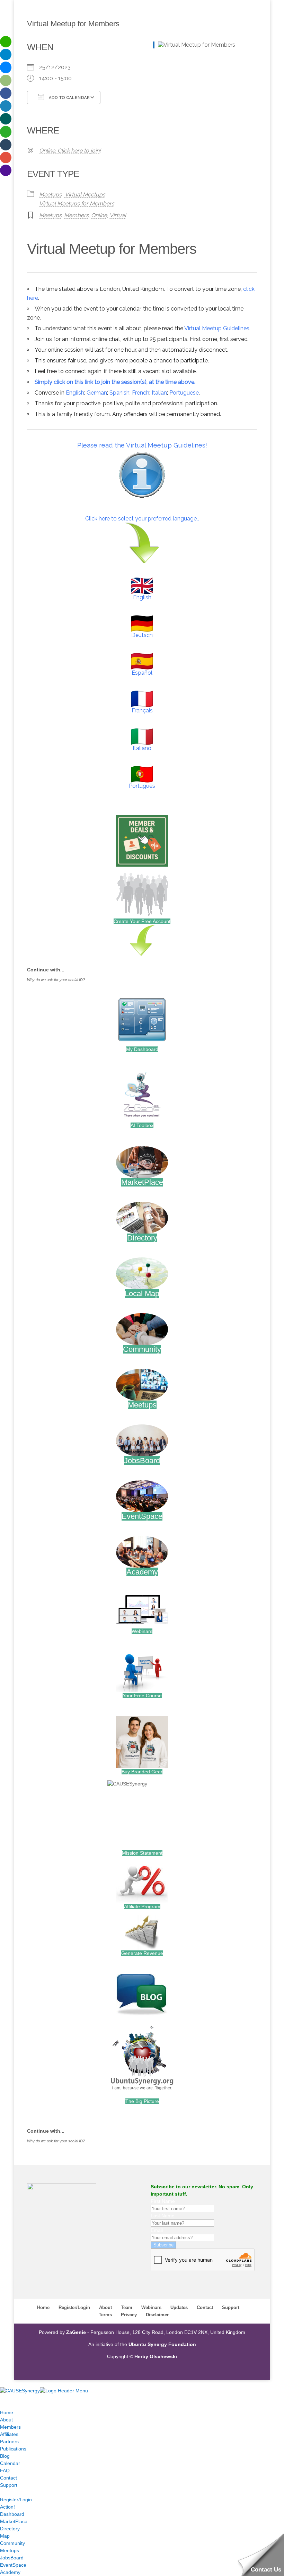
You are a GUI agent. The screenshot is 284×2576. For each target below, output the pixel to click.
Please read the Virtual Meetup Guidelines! (142, 445)
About (105, 2307)
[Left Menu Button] (7, 2383)
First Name (163, 2201)
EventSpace (142, 1516)
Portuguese (184, 393)
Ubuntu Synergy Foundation (162, 2344)
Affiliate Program (142, 1906)
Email (157, 2230)
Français (142, 710)
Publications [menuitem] (13, 2449)
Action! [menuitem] (7, 2507)
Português (142, 786)
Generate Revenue (142, 1953)
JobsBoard (142, 1461)
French (141, 393)
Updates (179, 2307)
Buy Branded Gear (142, 1772)
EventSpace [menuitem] (13, 2565)
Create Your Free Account (142, 921)
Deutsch (142, 635)
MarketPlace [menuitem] (14, 2521)
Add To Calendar (69, 98)
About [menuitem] (6, 2420)
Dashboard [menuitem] (12, 2514)
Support (231, 2307)
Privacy (129, 2315)
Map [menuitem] (5, 2536)
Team (127, 2307)
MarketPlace (142, 1182)
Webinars (142, 1631)
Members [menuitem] (10, 2427)
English (75, 393)
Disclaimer (157, 2315)
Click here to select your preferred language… (142, 519)
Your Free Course (142, 1696)
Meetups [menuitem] (10, 2550)
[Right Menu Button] (7, 2398)
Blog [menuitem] (5, 2456)
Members (76, 215)
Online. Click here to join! (70, 151)
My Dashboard (142, 1049)
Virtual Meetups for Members (77, 204)
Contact (205, 2307)
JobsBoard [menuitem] (12, 2558)
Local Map (142, 1294)
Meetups (50, 195)
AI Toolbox (142, 1125)
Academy (142, 1572)
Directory (142, 1238)
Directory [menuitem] (10, 2529)
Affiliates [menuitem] (9, 2434)
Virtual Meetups (85, 195)
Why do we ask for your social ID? (56, 980)
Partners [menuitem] (9, 2441)
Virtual (118, 215)
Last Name (163, 2216)
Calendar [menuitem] (10, 2463)
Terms (105, 2315)
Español (142, 673)
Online (99, 215)
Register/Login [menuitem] (16, 2500)
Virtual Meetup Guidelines (217, 328)
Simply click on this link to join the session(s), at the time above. (115, 382)
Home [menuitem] (7, 2412)
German (97, 393)
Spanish (119, 393)
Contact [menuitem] (8, 2478)
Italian (159, 393)
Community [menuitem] (12, 2543)
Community (142, 1349)
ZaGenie (76, 2332)
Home (43, 2307)
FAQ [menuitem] (5, 2471)
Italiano (142, 748)
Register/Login (74, 2307)
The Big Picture (142, 2101)
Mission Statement (142, 1853)
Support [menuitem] (9, 2485)
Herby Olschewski (156, 2356)
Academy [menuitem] (10, 2572)
